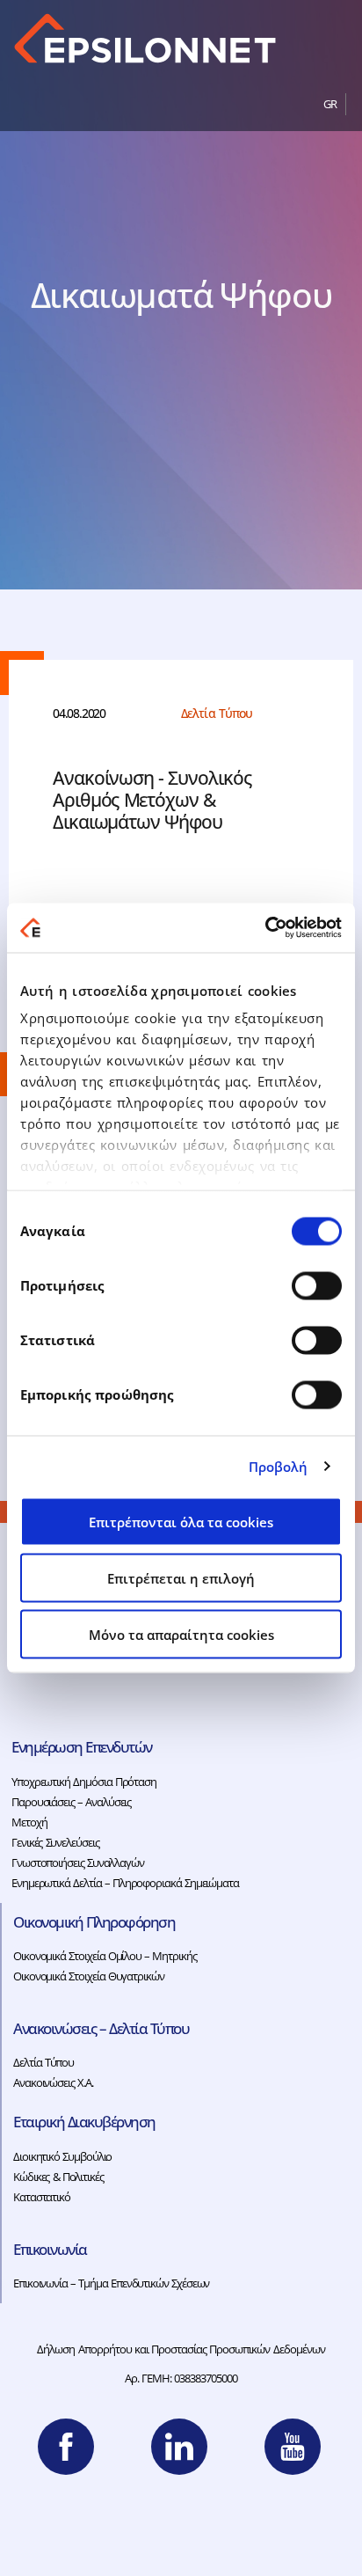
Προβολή (279, 1467)
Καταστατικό (42, 2197)
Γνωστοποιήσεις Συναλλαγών (78, 1862)
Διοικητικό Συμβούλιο (62, 2156)
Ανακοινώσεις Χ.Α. (53, 2082)
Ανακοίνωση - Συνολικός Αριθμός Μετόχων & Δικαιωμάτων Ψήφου (152, 800)
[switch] (317, 1285)
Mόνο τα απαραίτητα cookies (181, 1634)
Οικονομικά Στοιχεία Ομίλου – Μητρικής (105, 1956)
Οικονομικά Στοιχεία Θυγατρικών (89, 1976)
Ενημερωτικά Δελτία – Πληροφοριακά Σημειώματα (125, 1883)
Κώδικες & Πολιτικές (58, 2177)
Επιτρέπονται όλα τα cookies (181, 1521)
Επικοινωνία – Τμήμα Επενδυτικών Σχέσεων (111, 2283)
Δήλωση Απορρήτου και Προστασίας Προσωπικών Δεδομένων (181, 2349)
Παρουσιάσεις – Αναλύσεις (71, 1802)
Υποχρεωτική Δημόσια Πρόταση (84, 1782)
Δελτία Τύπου (43, 2062)
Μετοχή (29, 1822)
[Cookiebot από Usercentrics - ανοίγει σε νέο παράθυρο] (265, 928)
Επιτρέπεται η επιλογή (181, 1577)
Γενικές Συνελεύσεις (55, 1842)
